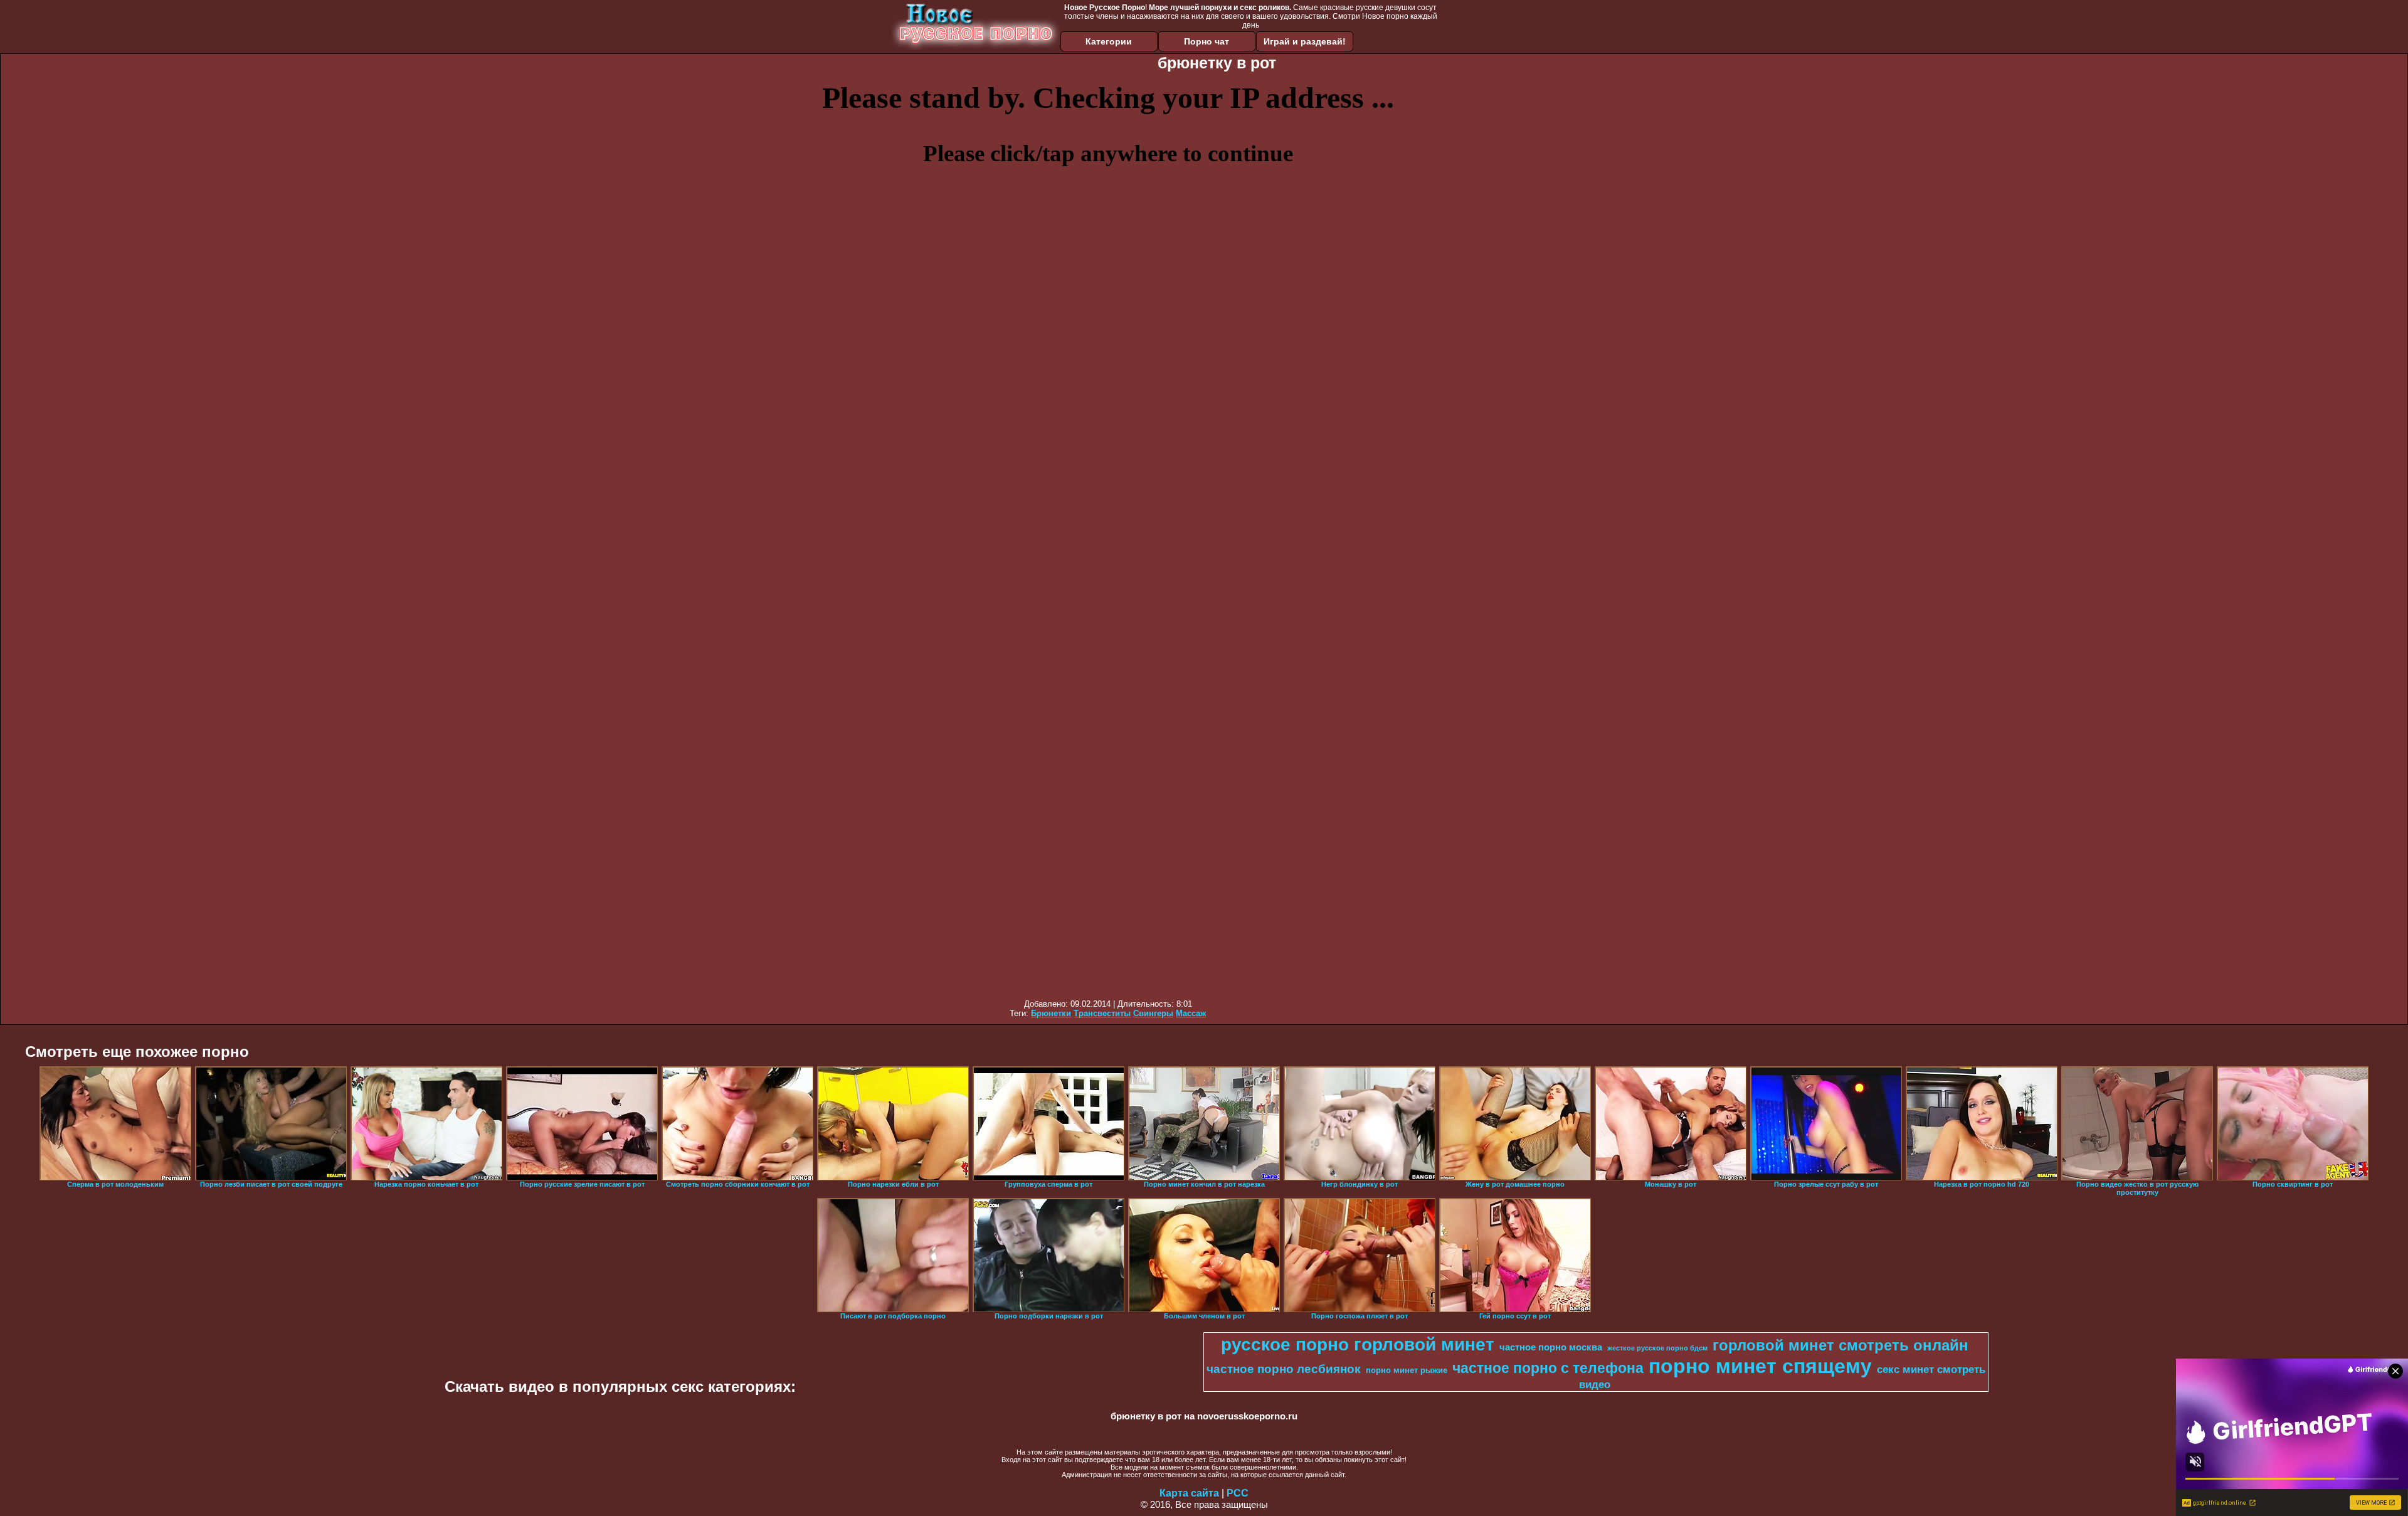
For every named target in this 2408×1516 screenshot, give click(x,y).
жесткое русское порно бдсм (1657, 1348)
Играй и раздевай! (1305, 41)
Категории (1109, 41)
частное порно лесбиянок (1284, 1369)
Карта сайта (1189, 1493)
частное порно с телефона (1548, 1368)
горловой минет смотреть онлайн (1840, 1345)
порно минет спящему (1760, 1366)
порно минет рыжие (1407, 1370)
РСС (1238, 1493)
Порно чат (1207, 41)
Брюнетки (1051, 1013)
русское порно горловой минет (1358, 1344)
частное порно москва (1551, 1347)
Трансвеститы (1102, 1013)
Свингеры (1153, 1013)
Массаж (1191, 1013)
